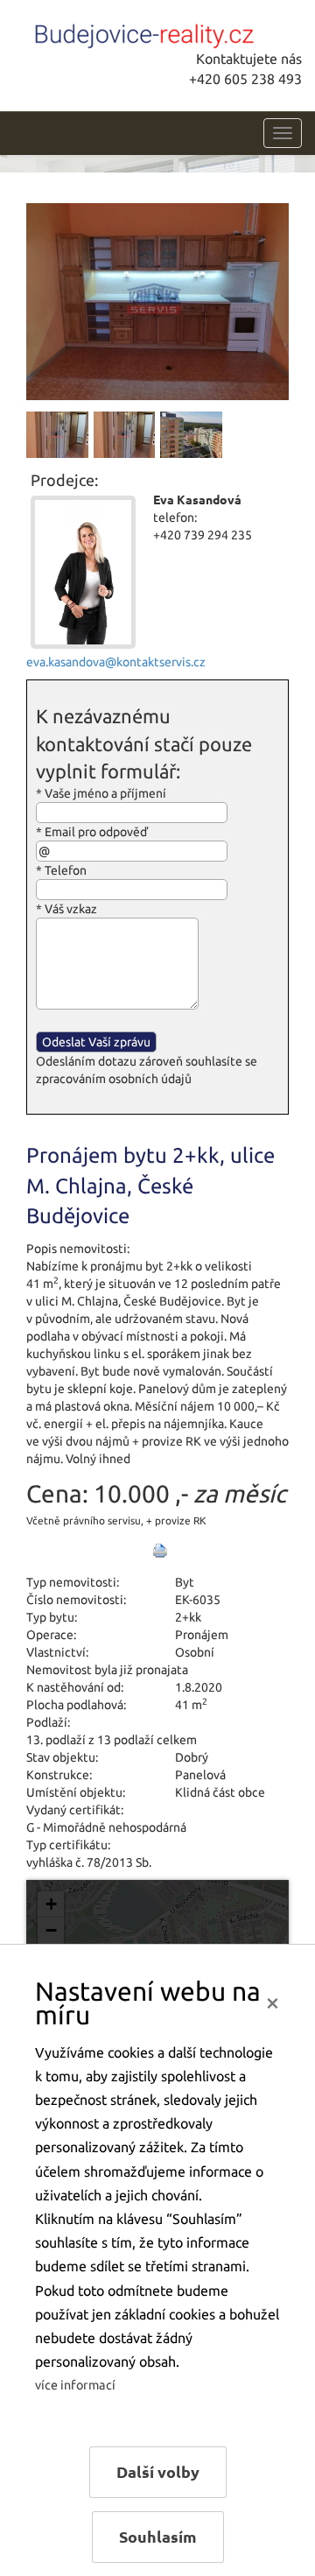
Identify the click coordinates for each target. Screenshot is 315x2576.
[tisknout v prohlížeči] (160, 1551)
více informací (75, 2385)
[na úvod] (144, 32)
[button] (51, 1904)
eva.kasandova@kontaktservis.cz (116, 662)
